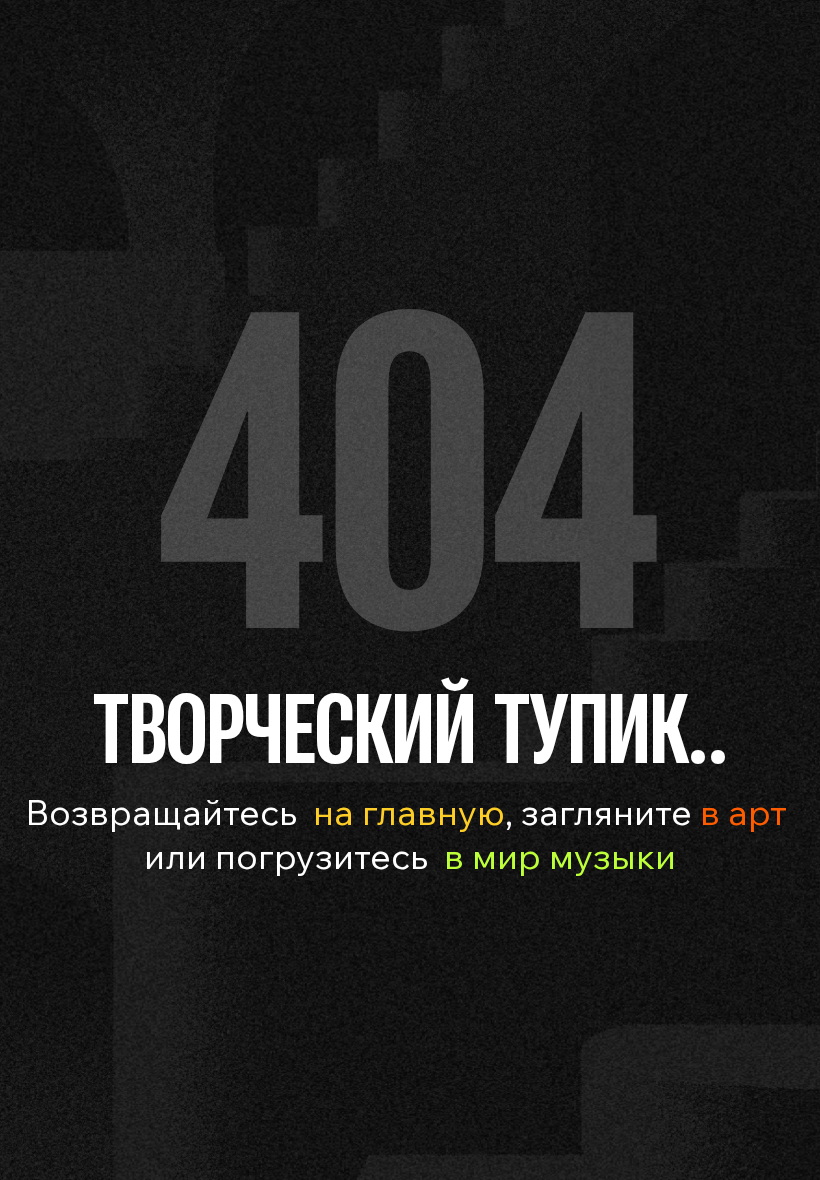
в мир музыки (560, 855)
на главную (409, 811)
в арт (743, 811)
